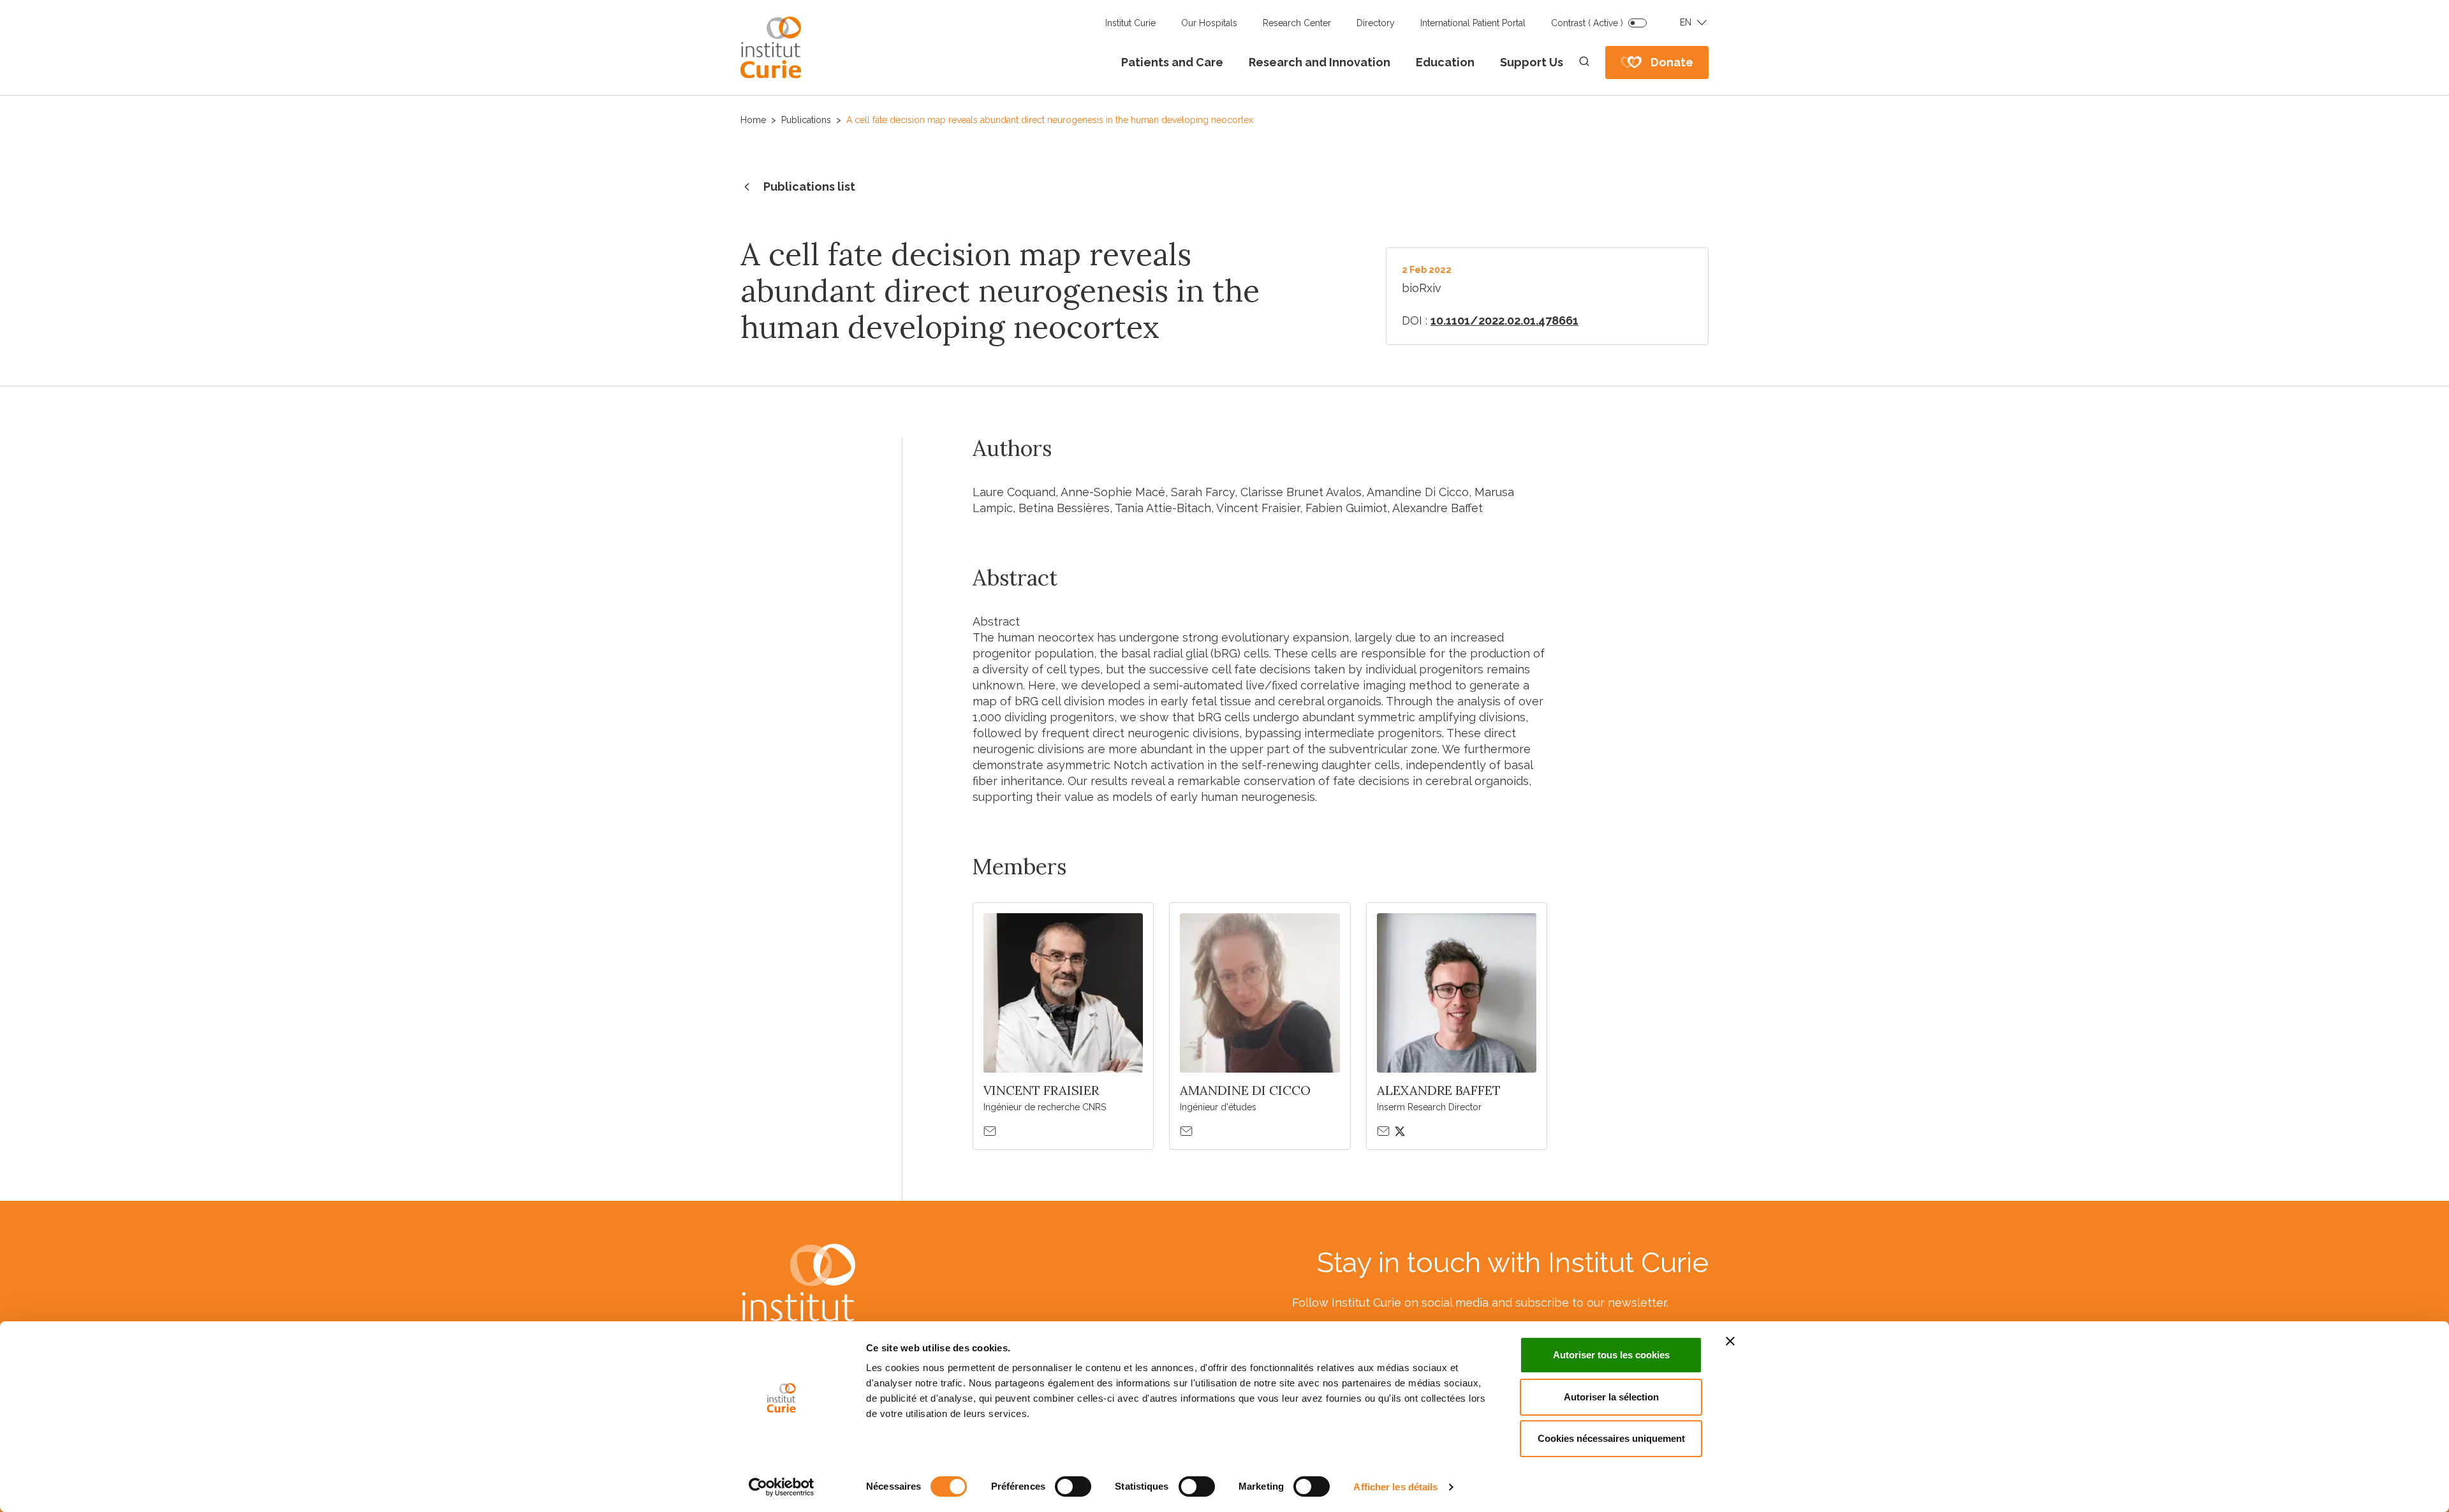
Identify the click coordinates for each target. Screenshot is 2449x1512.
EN (1686, 22)
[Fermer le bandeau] (1730, 1341)
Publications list (809, 187)
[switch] (1073, 1486)
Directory (1376, 23)
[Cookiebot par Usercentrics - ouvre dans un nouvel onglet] (782, 1487)
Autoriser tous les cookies (1611, 1355)
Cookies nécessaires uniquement (1611, 1438)
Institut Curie (1130, 23)
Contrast (1587, 23)
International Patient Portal (1473, 23)
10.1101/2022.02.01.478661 (1504, 320)
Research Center (1297, 23)
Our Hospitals (1209, 23)
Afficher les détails (1395, 1487)
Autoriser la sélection (1611, 1397)
